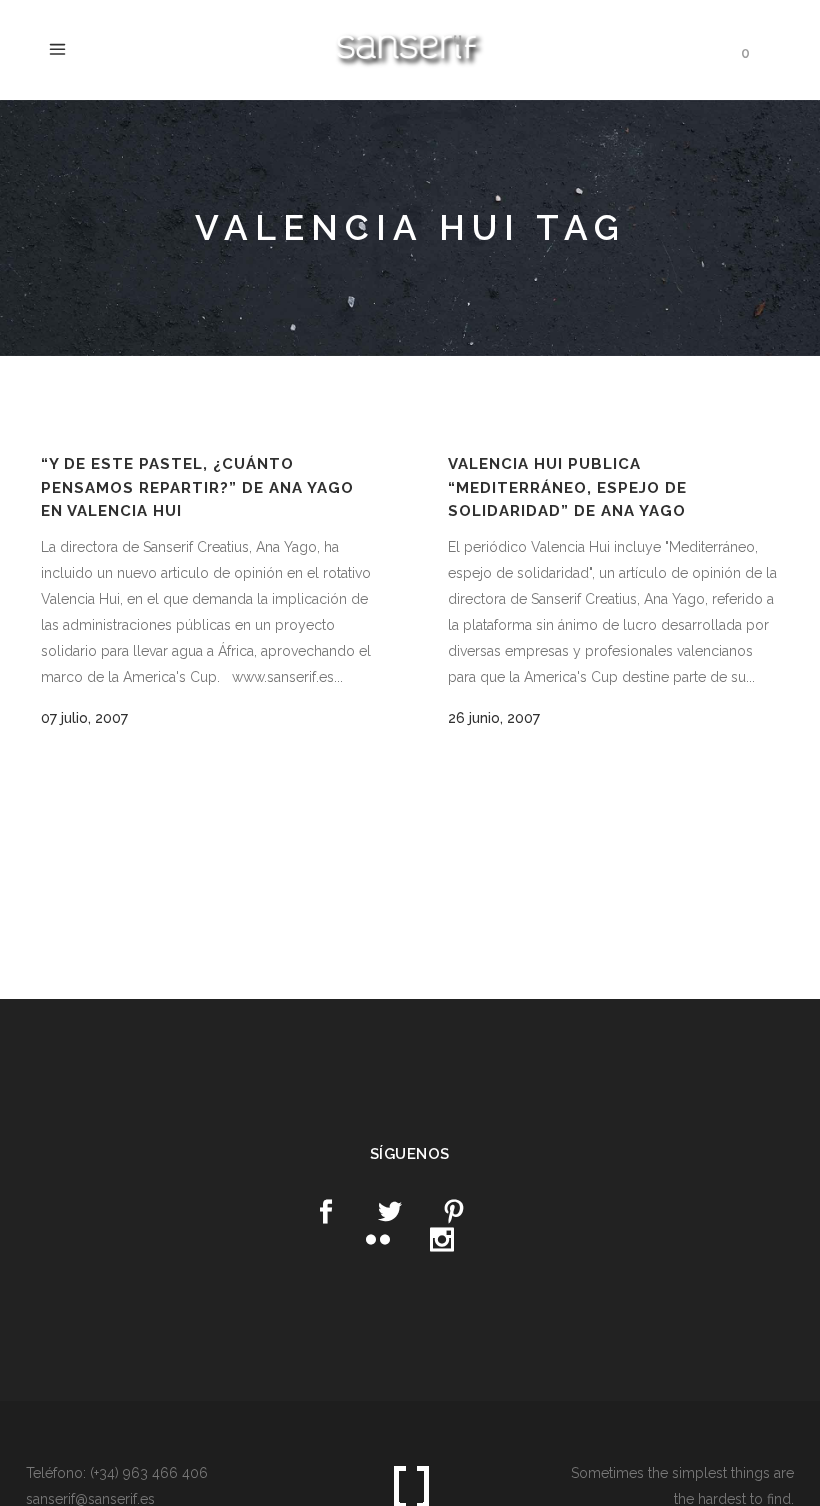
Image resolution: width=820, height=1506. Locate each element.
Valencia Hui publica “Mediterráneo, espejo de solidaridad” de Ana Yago (567, 487)
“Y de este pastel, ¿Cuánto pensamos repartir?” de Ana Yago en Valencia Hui (197, 487)
